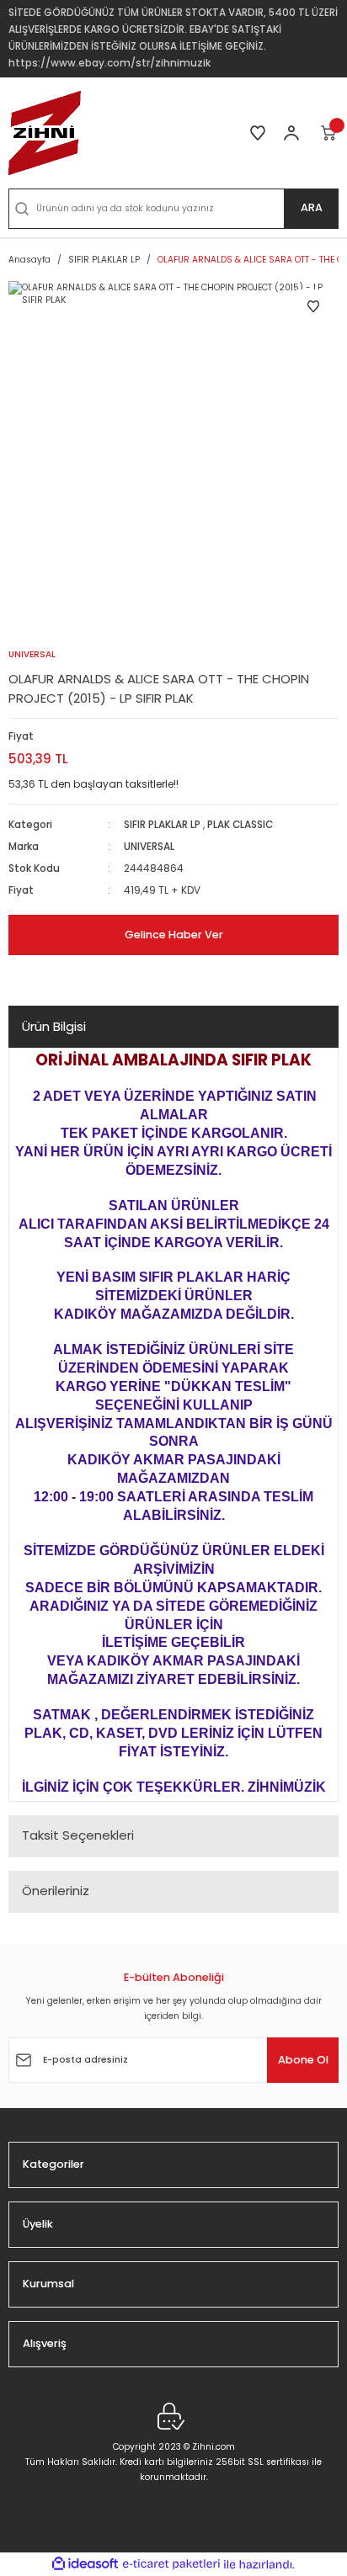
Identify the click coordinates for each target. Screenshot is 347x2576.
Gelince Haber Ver (174, 935)
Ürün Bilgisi (54, 1026)
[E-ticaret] (171, 2564)
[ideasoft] (85, 2564)
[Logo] (45, 133)
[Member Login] (291, 133)
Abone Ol (303, 2060)
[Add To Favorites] (313, 306)
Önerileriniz (56, 1891)
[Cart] (329, 133)
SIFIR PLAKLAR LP (162, 825)
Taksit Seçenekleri (78, 1835)
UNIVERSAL (149, 847)
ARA (312, 207)
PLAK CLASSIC (240, 825)
